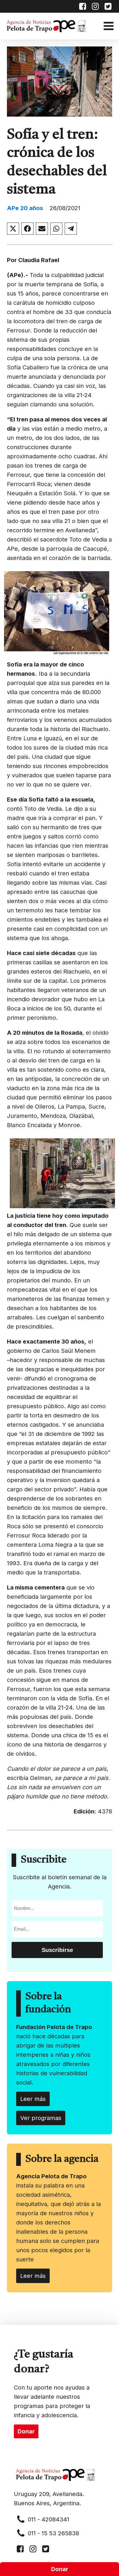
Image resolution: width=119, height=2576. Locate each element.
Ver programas (41, 2118)
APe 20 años (25, 208)
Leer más (33, 2099)
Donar (60, 2569)
